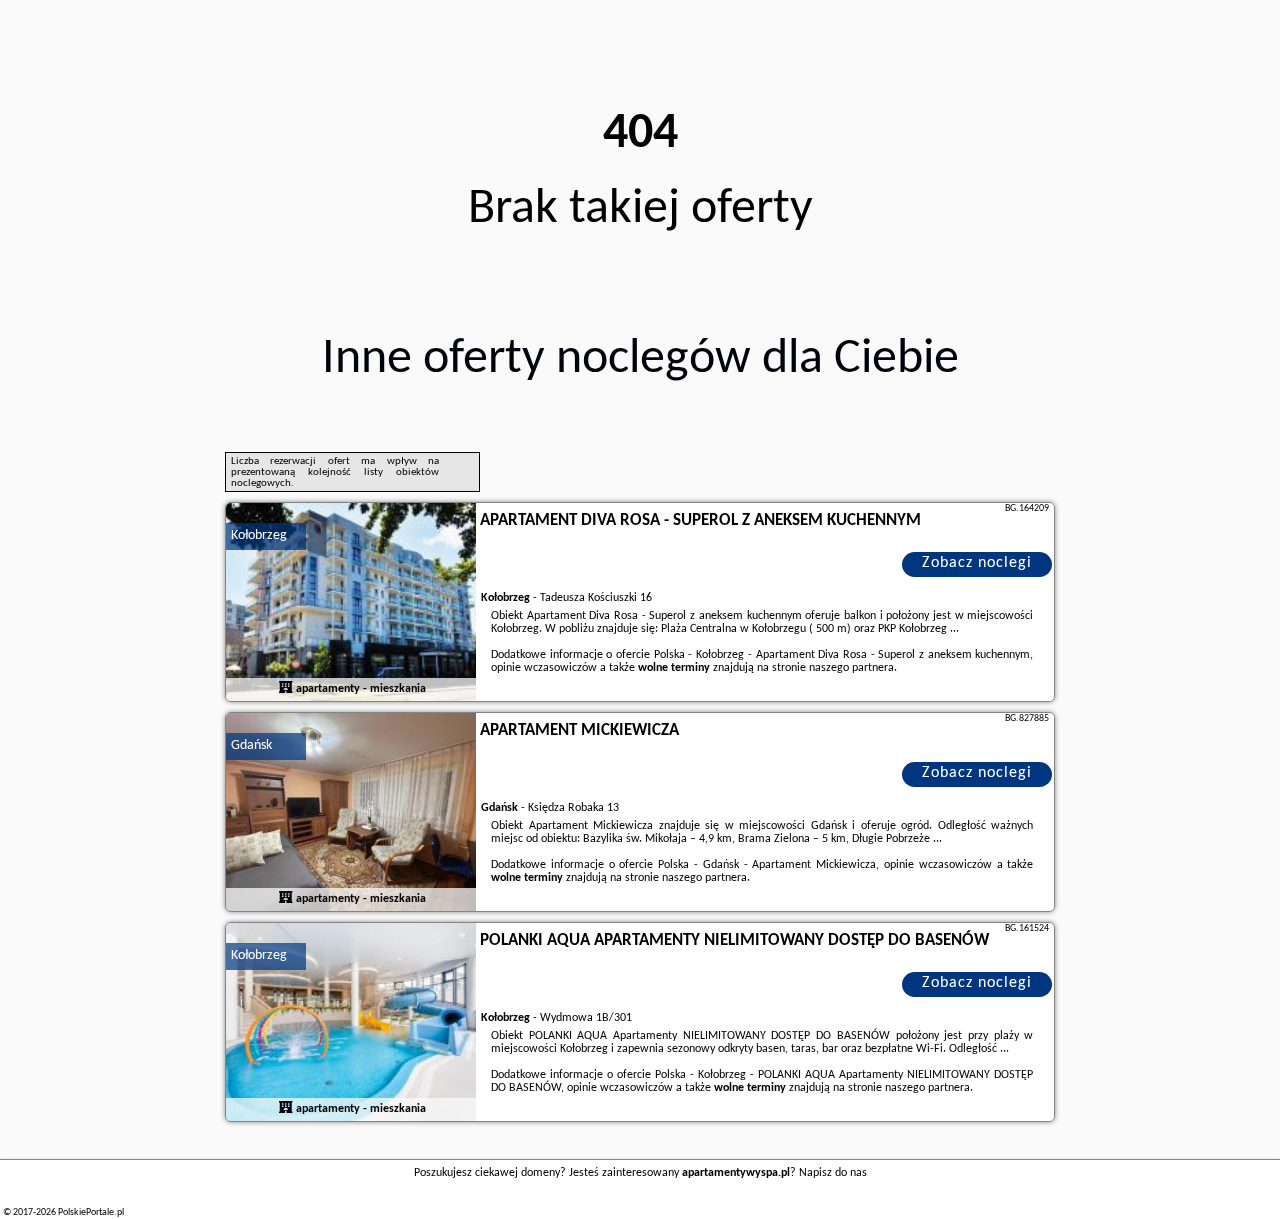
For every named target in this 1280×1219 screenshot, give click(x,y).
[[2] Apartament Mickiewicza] (351, 813)
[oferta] (286, 689)
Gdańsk (251, 745)
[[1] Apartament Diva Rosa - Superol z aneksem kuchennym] (351, 603)
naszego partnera (851, 668)
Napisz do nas (833, 1173)
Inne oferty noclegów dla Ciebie (640, 359)
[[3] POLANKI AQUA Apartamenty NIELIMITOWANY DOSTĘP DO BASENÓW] (351, 1023)
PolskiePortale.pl (91, 1212)
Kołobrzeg (259, 535)
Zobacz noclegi (977, 563)
